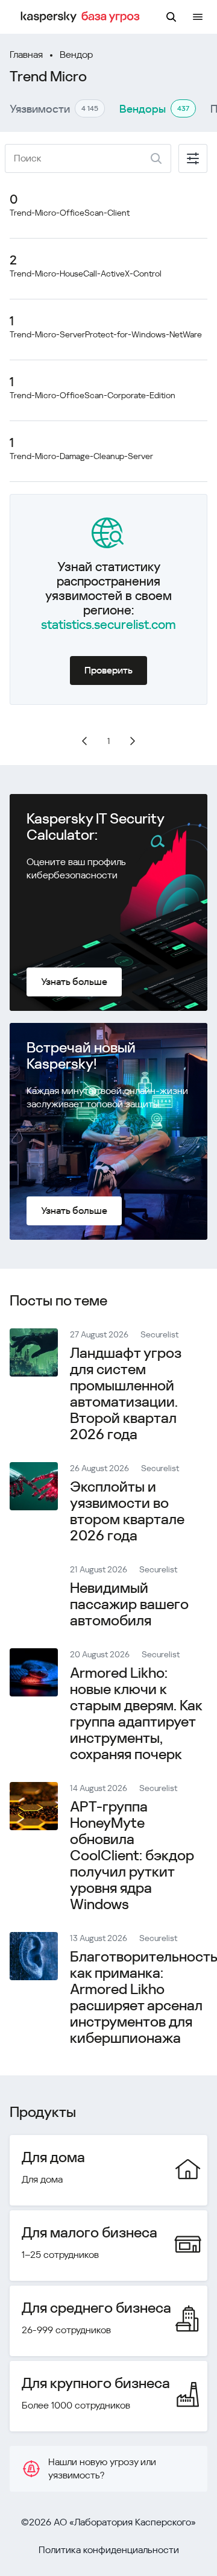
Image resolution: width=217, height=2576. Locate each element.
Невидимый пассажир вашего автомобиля (129, 1604)
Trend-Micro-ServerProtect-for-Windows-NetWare (106, 334)
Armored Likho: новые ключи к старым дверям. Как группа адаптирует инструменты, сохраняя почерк (136, 1714)
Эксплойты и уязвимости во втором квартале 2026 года (127, 1511)
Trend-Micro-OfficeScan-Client (70, 213)
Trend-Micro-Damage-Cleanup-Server (81, 456)
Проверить (108, 670)
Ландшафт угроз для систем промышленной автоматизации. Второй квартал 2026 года (126, 1394)
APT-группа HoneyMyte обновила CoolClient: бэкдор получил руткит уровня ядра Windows (132, 1855)
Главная (26, 55)
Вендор (76, 55)
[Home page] (82, 17)
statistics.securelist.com (108, 625)
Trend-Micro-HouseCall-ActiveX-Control (86, 274)
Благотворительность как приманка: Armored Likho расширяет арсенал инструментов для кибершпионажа (143, 1997)
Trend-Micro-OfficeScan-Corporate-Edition (93, 395)
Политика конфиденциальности (109, 2550)
